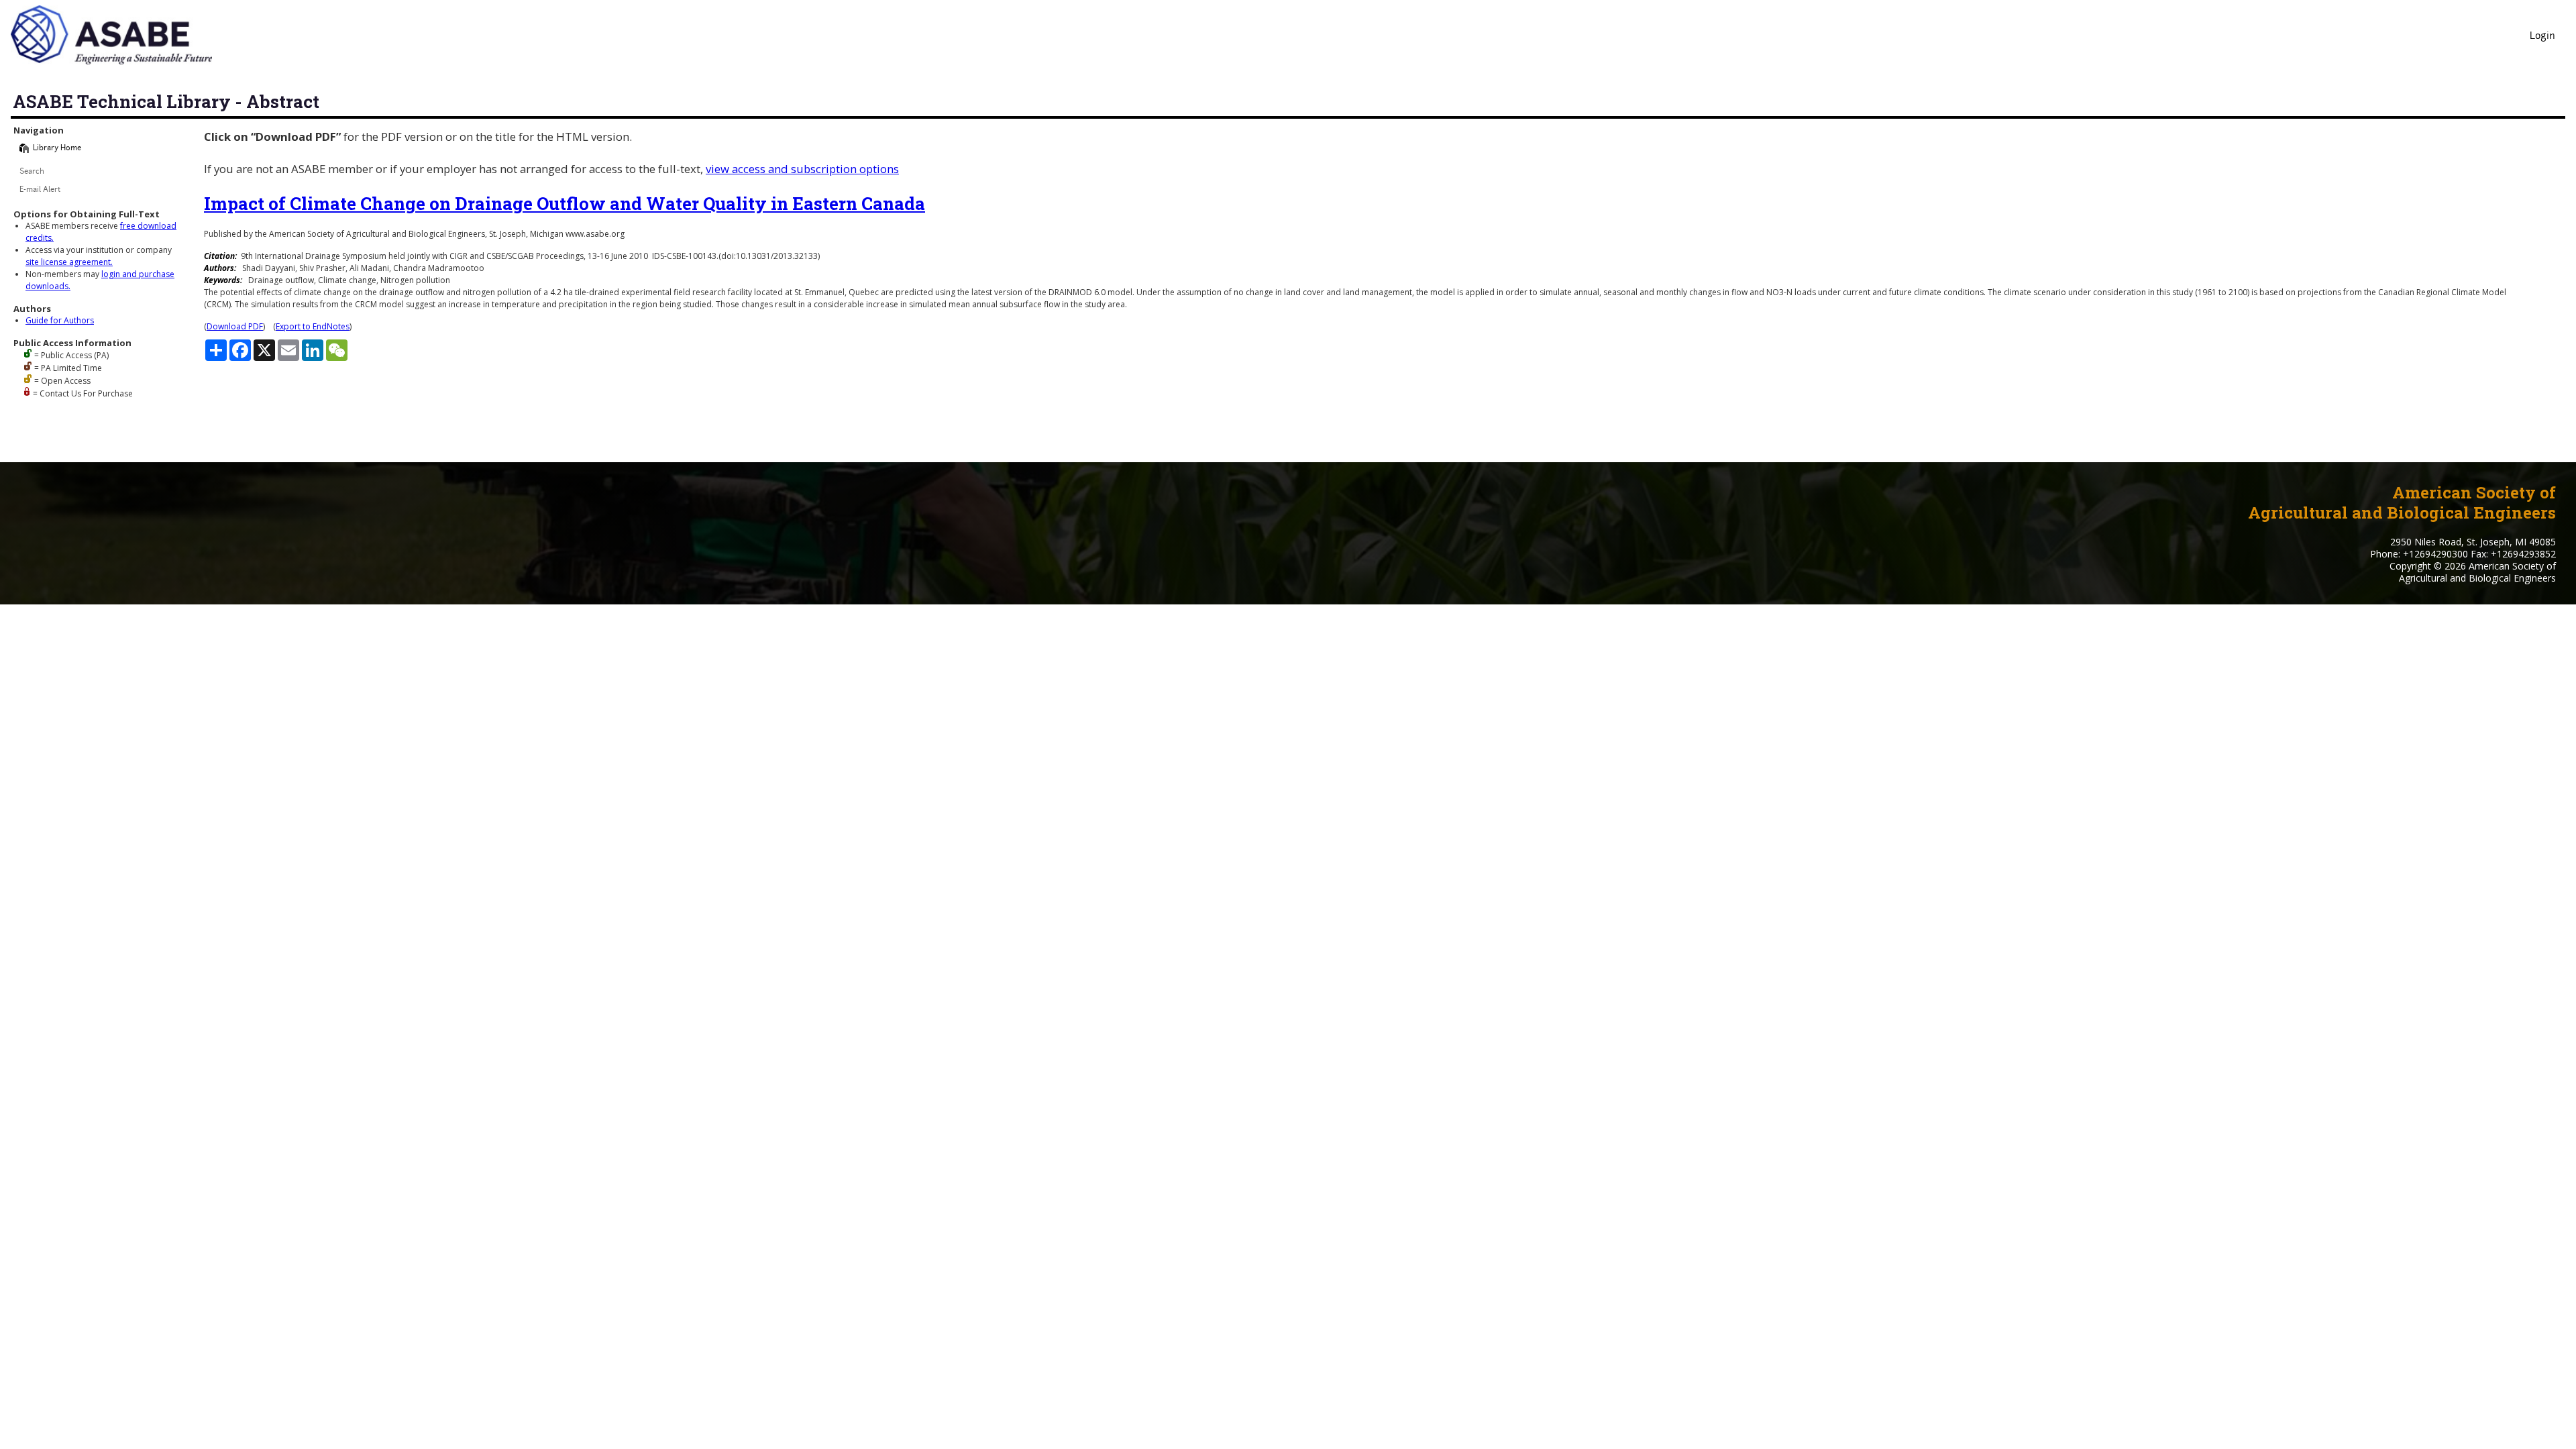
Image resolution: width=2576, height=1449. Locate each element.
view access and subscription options (802, 169)
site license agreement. (69, 262)
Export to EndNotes (313, 326)
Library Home (57, 149)
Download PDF (235, 326)
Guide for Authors (60, 320)
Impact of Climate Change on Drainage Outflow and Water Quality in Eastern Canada (565, 203)
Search (32, 172)
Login (2542, 37)
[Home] (24, 148)
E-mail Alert (40, 190)
